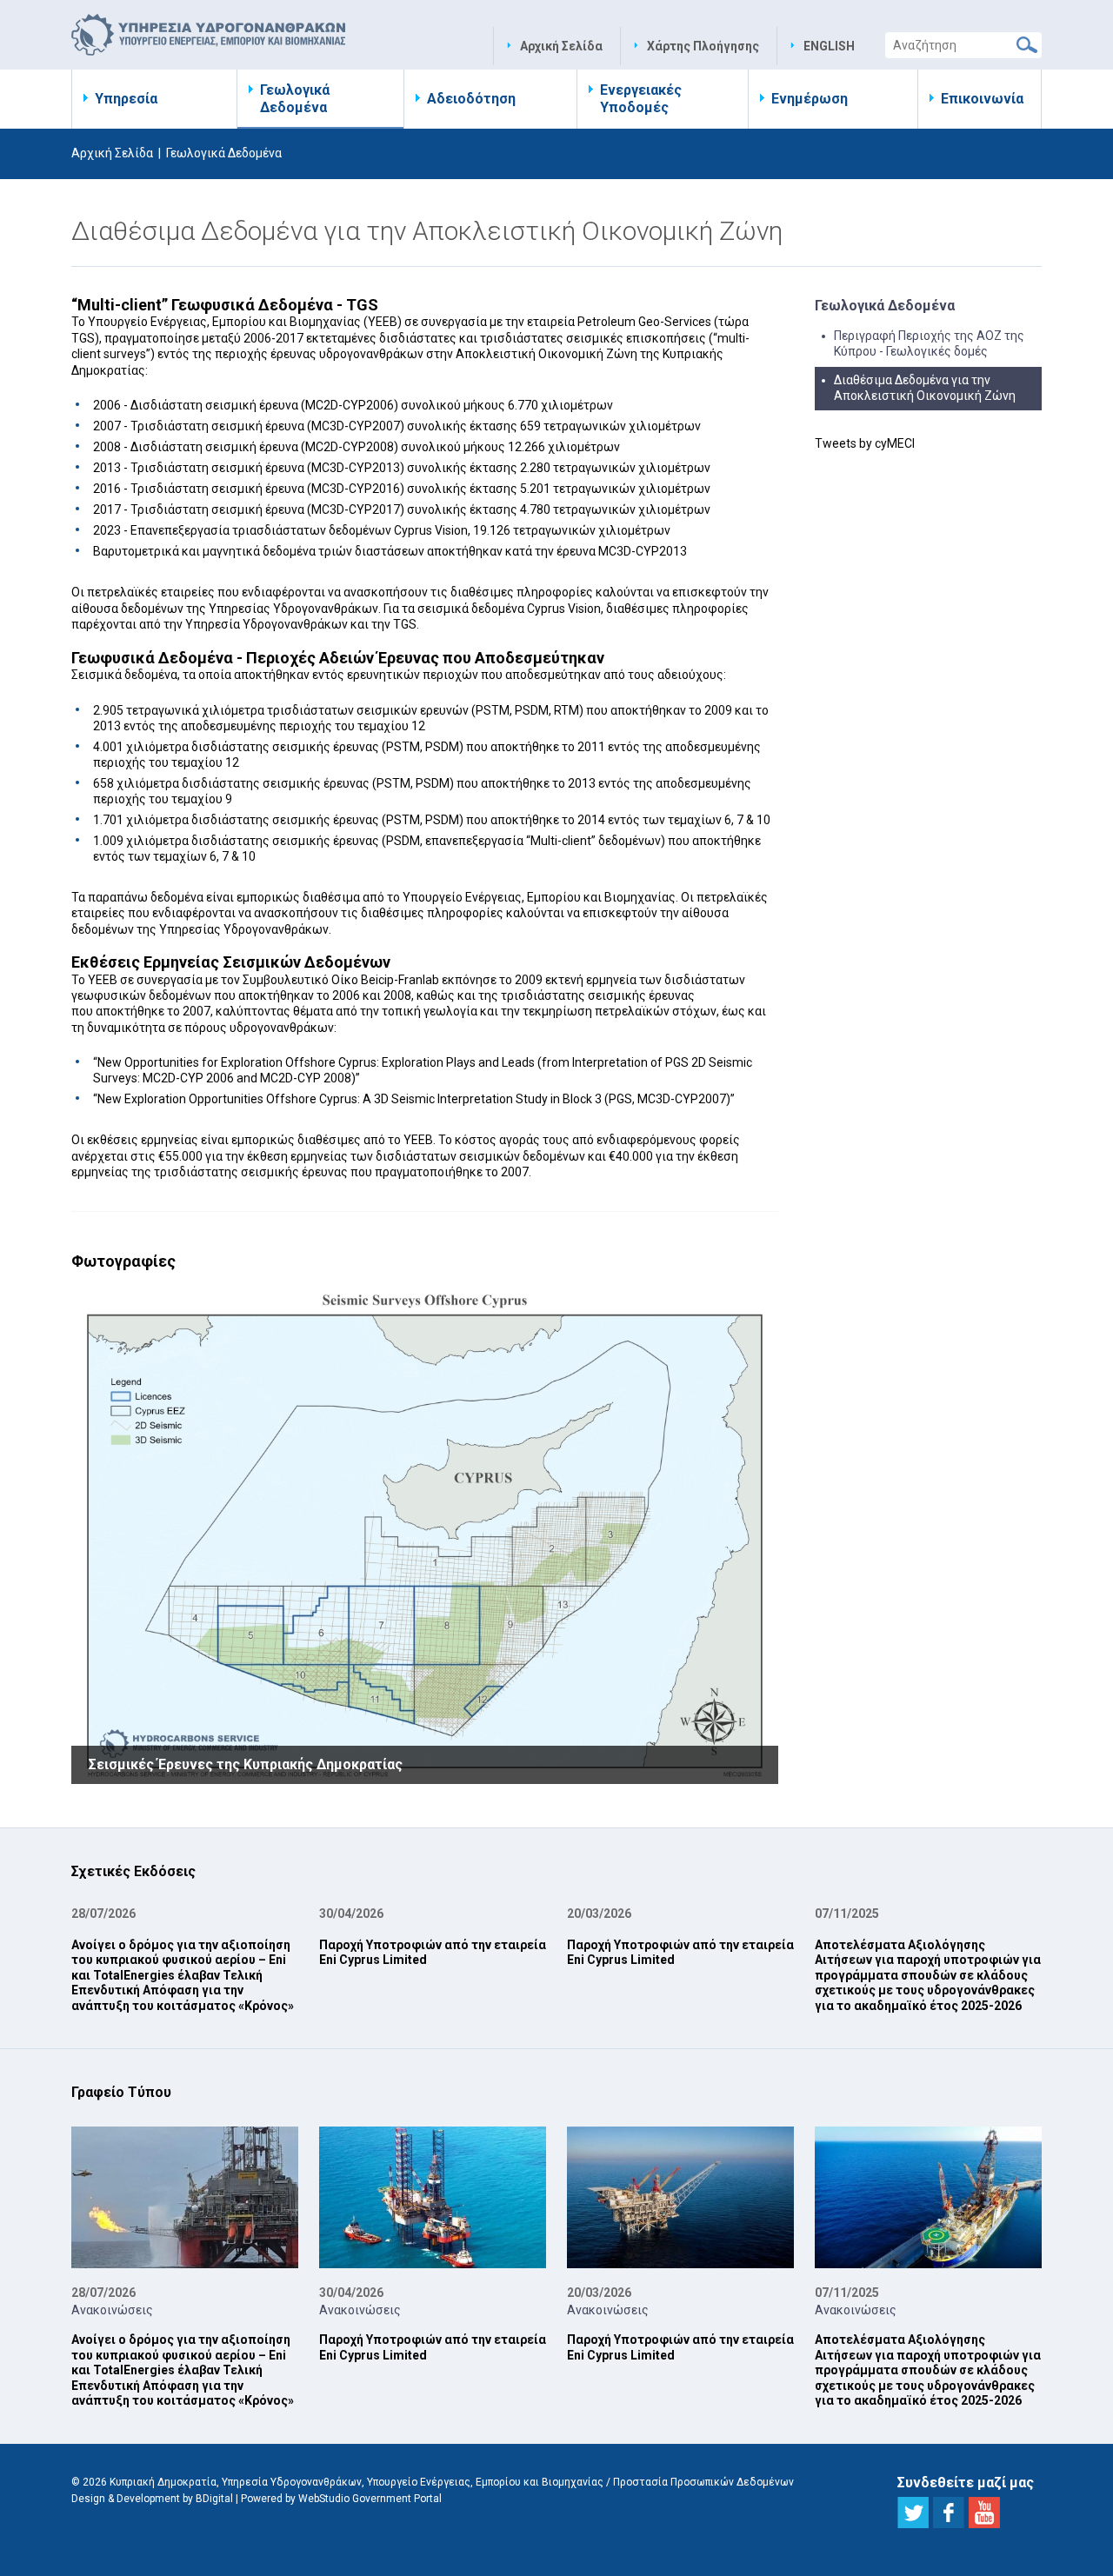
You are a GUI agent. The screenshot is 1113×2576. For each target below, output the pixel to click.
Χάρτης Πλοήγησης (703, 46)
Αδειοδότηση (471, 99)
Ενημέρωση (810, 99)
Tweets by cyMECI (865, 443)
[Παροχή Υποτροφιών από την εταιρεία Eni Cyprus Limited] (433, 2196)
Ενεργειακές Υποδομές (641, 99)
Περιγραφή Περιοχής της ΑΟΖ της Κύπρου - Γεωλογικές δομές (929, 343)
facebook (949, 2513)
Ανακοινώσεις (112, 2310)
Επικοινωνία (982, 99)
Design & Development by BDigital (152, 2499)
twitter (913, 2513)
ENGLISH (829, 46)
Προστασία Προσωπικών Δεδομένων (703, 2482)
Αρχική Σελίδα (561, 46)
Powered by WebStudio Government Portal (341, 2499)
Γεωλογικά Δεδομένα (295, 99)
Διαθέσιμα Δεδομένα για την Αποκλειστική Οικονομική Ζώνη (925, 388)
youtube (984, 2513)
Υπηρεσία (126, 99)
